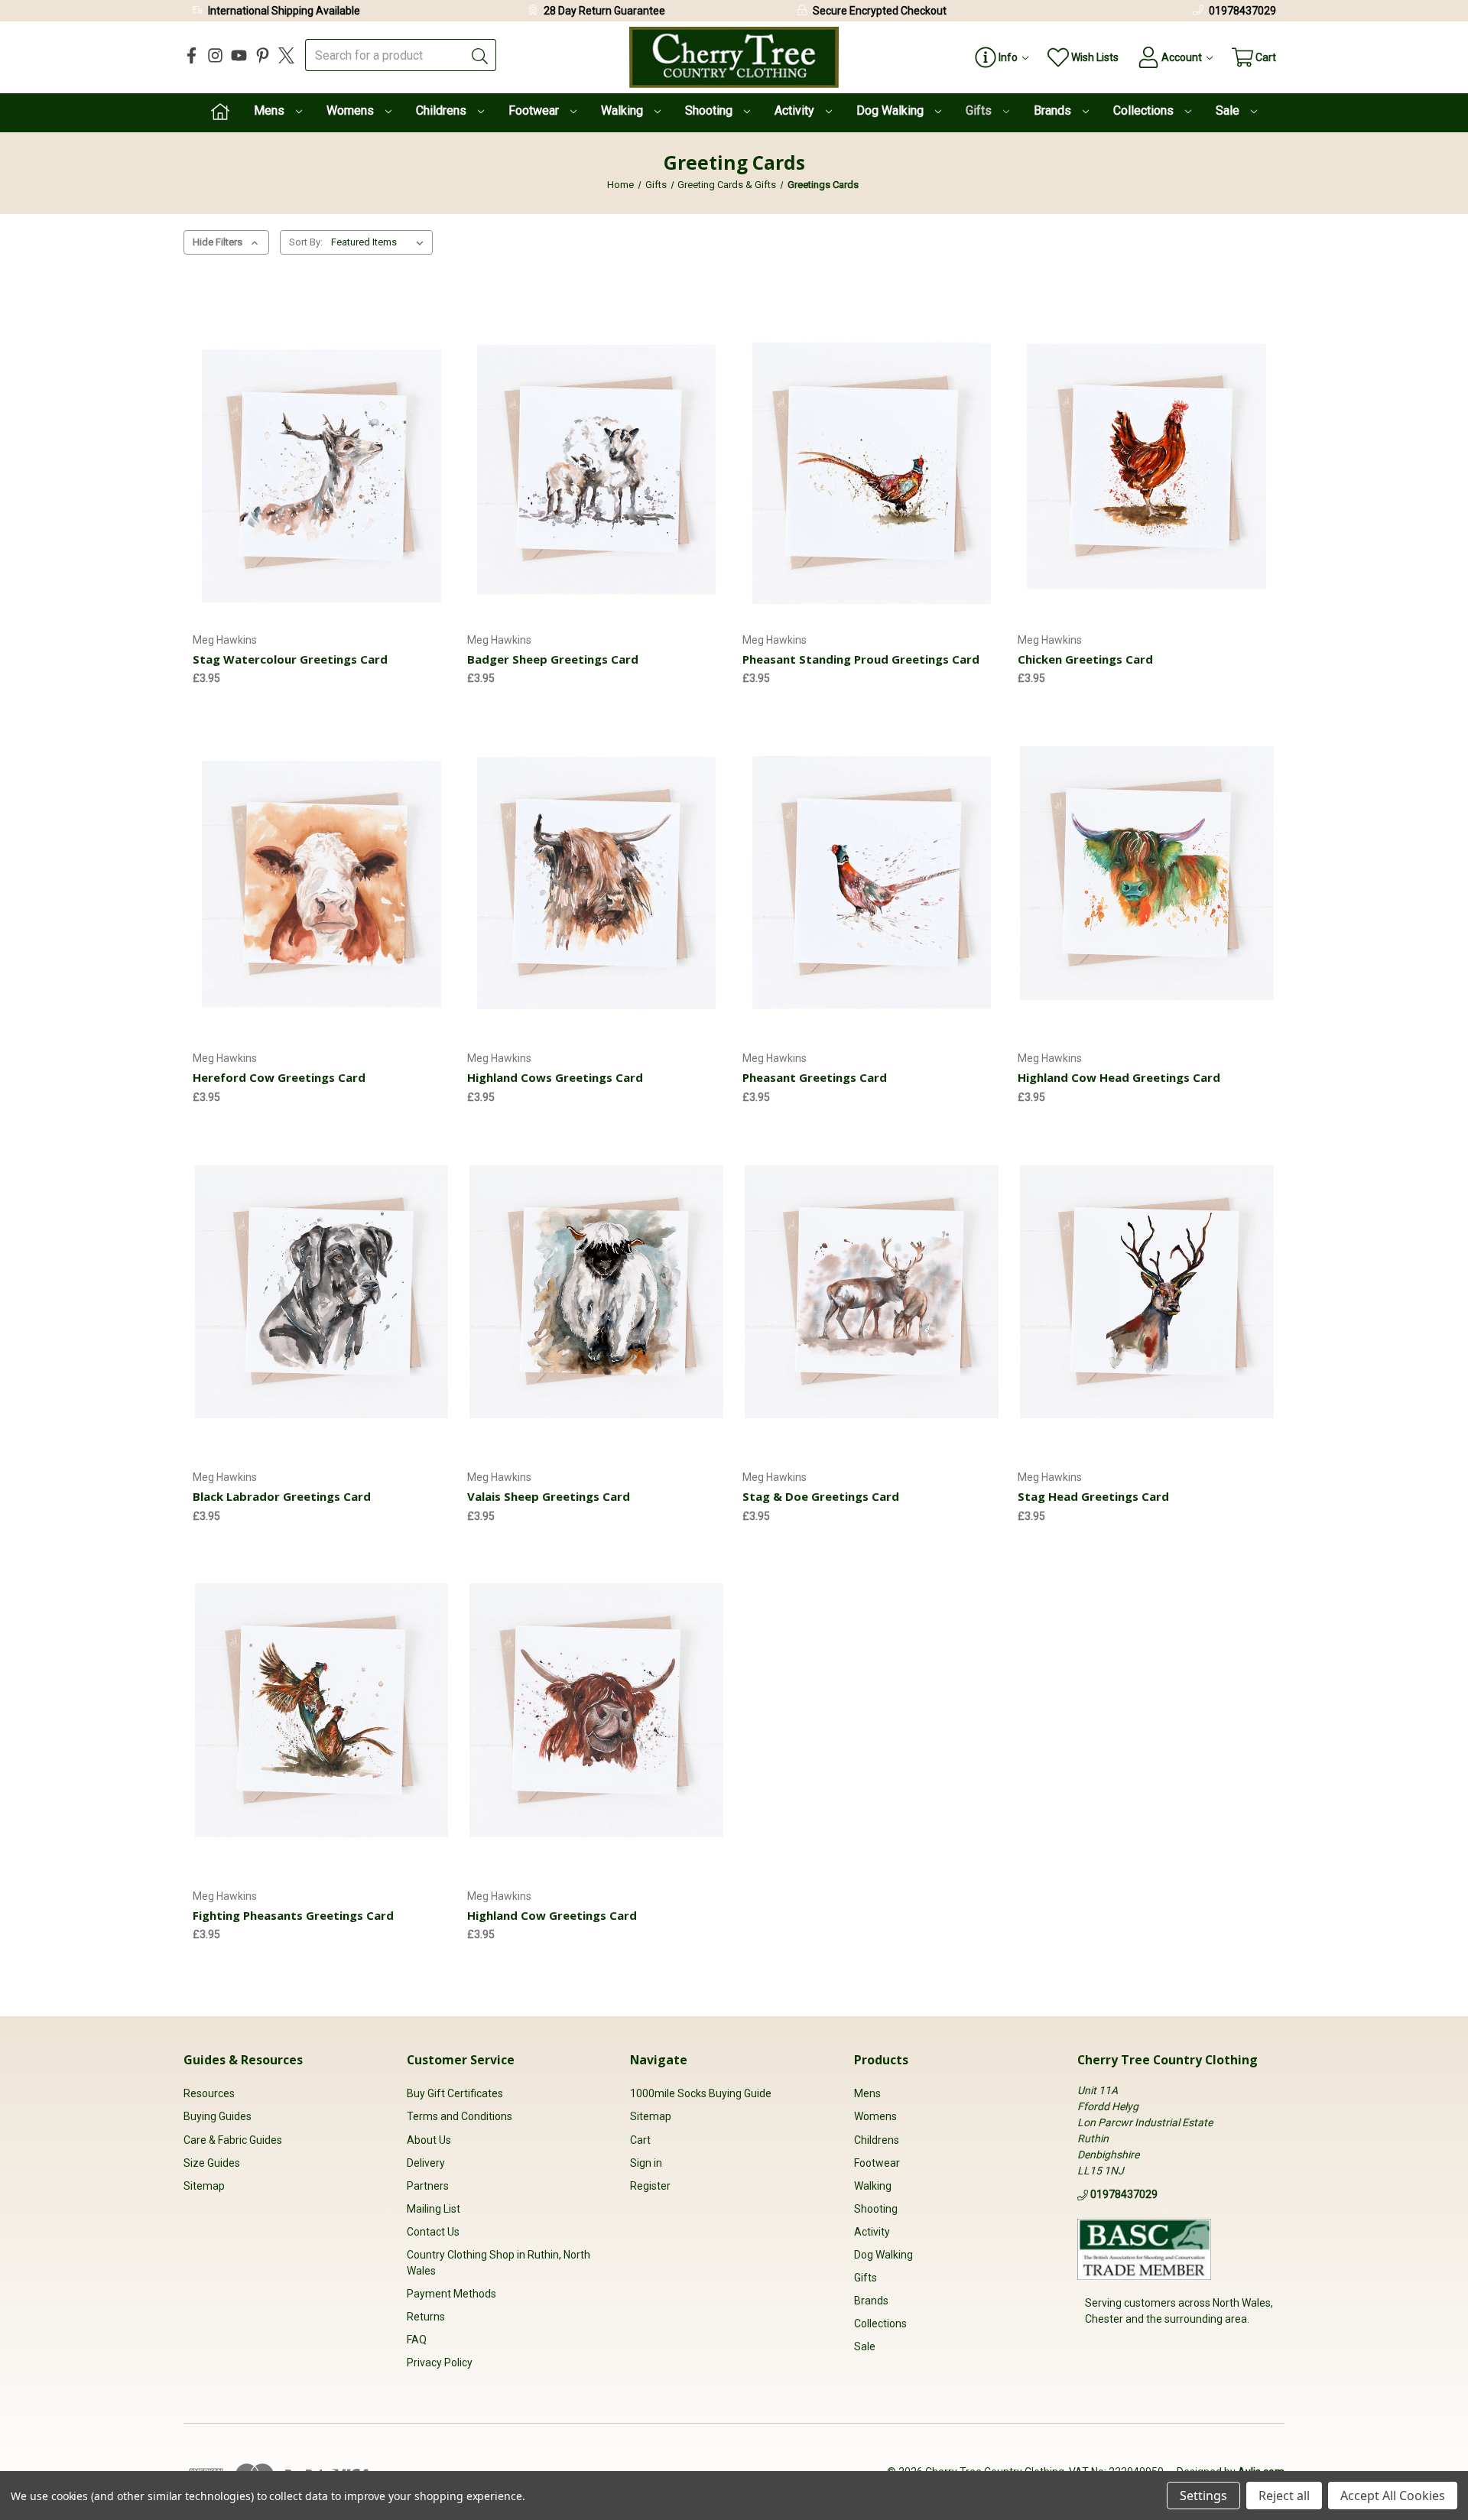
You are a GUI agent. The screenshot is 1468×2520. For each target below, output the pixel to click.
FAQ (417, 2340)
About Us (429, 2140)
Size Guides (212, 2163)
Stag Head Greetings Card (1093, 1496)
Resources (209, 2093)
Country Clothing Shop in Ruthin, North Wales (499, 2263)
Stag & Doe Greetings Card (821, 1496)
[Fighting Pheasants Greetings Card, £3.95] (322, 1711)
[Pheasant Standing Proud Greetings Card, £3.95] (872, 454)
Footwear (535, 110)
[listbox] (380, 242)
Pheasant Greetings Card (815, 1077)
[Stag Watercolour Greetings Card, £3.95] (322, 454)
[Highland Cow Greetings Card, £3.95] (596, 1711)
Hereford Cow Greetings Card (279, 1077)
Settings (1203, 2496)
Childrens (443, 110)
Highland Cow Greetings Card (552, 1915)
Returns (426, 2317)
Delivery (426, 2163)
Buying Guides (218, 2116)
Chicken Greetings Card (1085, 659)
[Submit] (480, 55)
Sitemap (204, 2186)
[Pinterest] (263, 55)
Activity (796, 110)
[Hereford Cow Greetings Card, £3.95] (322, 873)
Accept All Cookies (1393, 2496)
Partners (428, 2186)
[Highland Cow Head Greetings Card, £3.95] (1147, 873)
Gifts (980, 110)
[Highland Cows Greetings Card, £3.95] (596, 873)
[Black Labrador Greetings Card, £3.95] (322, 1292)
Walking (624, 110)
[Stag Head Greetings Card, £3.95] (1147, 1292)
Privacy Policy (440, 2362)
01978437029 (1242, 11)
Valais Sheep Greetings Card (549, 1496)
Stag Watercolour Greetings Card (290, 659)
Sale (1229, 110)
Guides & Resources (243, 2060)
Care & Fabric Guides (233, 2140)
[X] (286, 55)
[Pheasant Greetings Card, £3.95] (872, 873)
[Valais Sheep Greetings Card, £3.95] (596, 1292)
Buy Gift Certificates (455, 2093)
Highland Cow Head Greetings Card (1119, 1077)
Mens (271, 110)
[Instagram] (215, 55)
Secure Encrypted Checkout (880, 11)
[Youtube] (239, 55)
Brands (1054, 110)
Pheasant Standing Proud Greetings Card (861, 659)
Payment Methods (451, 2294)
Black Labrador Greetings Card (282, 1496)
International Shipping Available (284, 11)
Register (650, 2186)
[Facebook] (192, 55)
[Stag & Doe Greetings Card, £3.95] (872, 1292)
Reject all (1284, 2496)
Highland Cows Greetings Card (555, 1077)
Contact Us (433, 2232)
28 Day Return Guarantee (604, 11)
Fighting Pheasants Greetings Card (293, 1915)
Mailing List (434, 2209)
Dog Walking (892, 110)
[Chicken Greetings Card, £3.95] (1147, 454)
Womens (352, 110)
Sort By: (306, 242)
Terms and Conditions (460, 2116)
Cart (640, 2140)
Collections (1145, 110)
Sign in (646, 2163)
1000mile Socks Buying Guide (701, 2093)
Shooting (710, 110)
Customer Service (461, 2060)
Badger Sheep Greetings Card (553, 659)
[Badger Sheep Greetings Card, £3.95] (596, 454)
